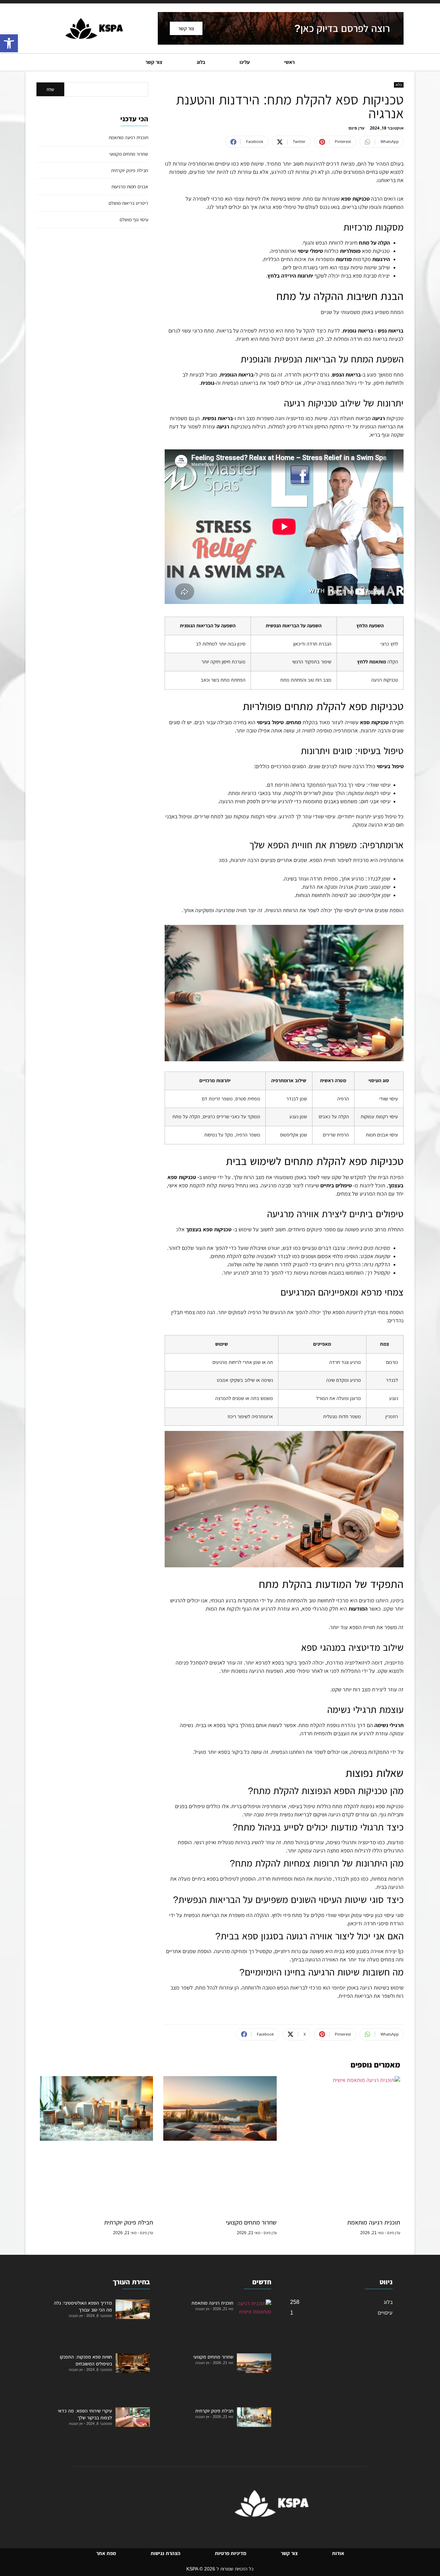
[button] (9, 43)
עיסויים (385, 2313)
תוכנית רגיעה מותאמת (128, 137)
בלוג (399, 85)
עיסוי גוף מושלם (134, 220)
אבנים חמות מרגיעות (130, 187)
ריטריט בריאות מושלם (128, 203)
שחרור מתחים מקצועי (129, 154)
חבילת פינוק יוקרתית (130, 170)
